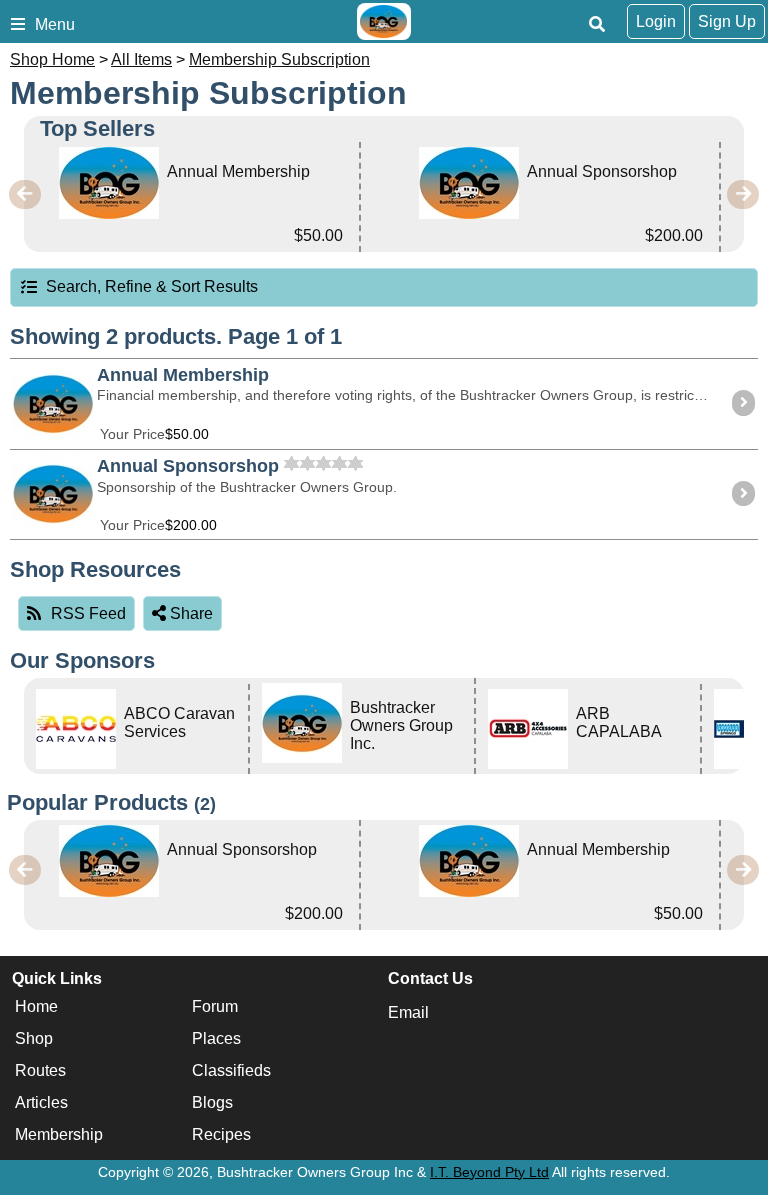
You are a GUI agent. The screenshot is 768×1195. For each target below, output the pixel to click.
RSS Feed (88, 613)
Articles (41, 1103)
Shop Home (52, 59)
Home (36, 1007)
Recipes (221, 1135)
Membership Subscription (279, 59)
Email (408, 1012)
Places (216, 1039)
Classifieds (231, 1071)
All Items (141, 59)
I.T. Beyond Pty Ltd (489, 1172)
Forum (215, 1007)
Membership (59, 1135)
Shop (34, 1039)
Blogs (212, 1103)
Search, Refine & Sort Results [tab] (152, 286)
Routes (40, 1071)
